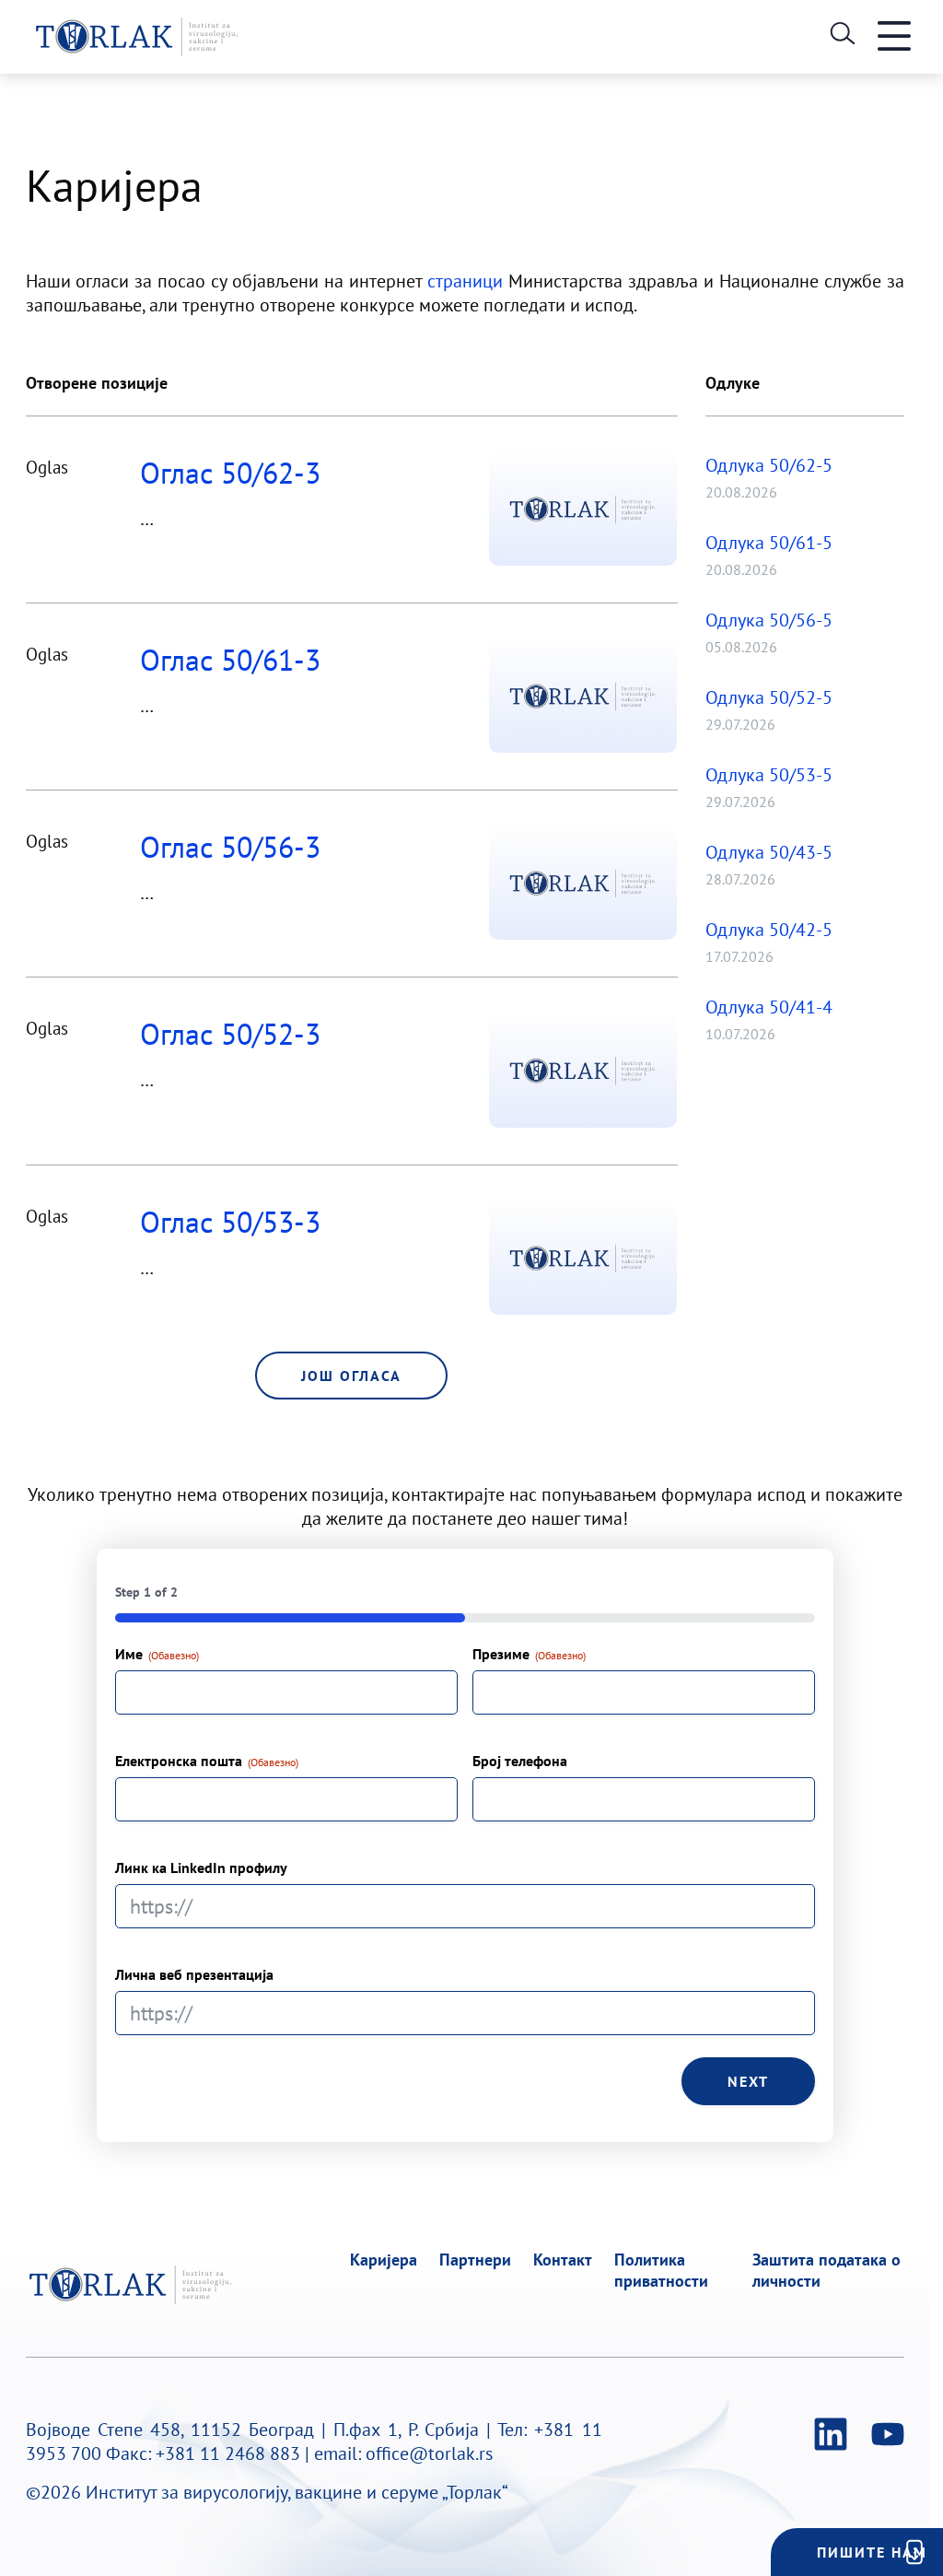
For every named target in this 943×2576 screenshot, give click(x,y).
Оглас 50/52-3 (230, 1034)
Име (157, 1654)
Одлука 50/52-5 (769, 697)
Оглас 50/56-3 (230, 847)
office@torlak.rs (429, 2453)
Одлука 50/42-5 (769, 930)
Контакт (563, 2260)
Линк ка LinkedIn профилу (201, 1868)
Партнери (475, 2260)
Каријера (384, 2260)
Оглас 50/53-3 (230, 1222)
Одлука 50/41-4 (769, 1007)
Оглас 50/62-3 (230, 473)
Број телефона (520, 1761)
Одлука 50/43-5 (769, 852)
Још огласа (351, 1376)
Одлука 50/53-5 (769, 775)
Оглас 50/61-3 (230, 660)
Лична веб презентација (194, 1974)
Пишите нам (872, 2552)
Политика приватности (661, 2270)
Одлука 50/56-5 (769, 620)
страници (465, 281)
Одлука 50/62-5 (769, 465)
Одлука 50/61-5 (769, 543)
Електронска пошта (207, 1761)
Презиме (529, 1654)
